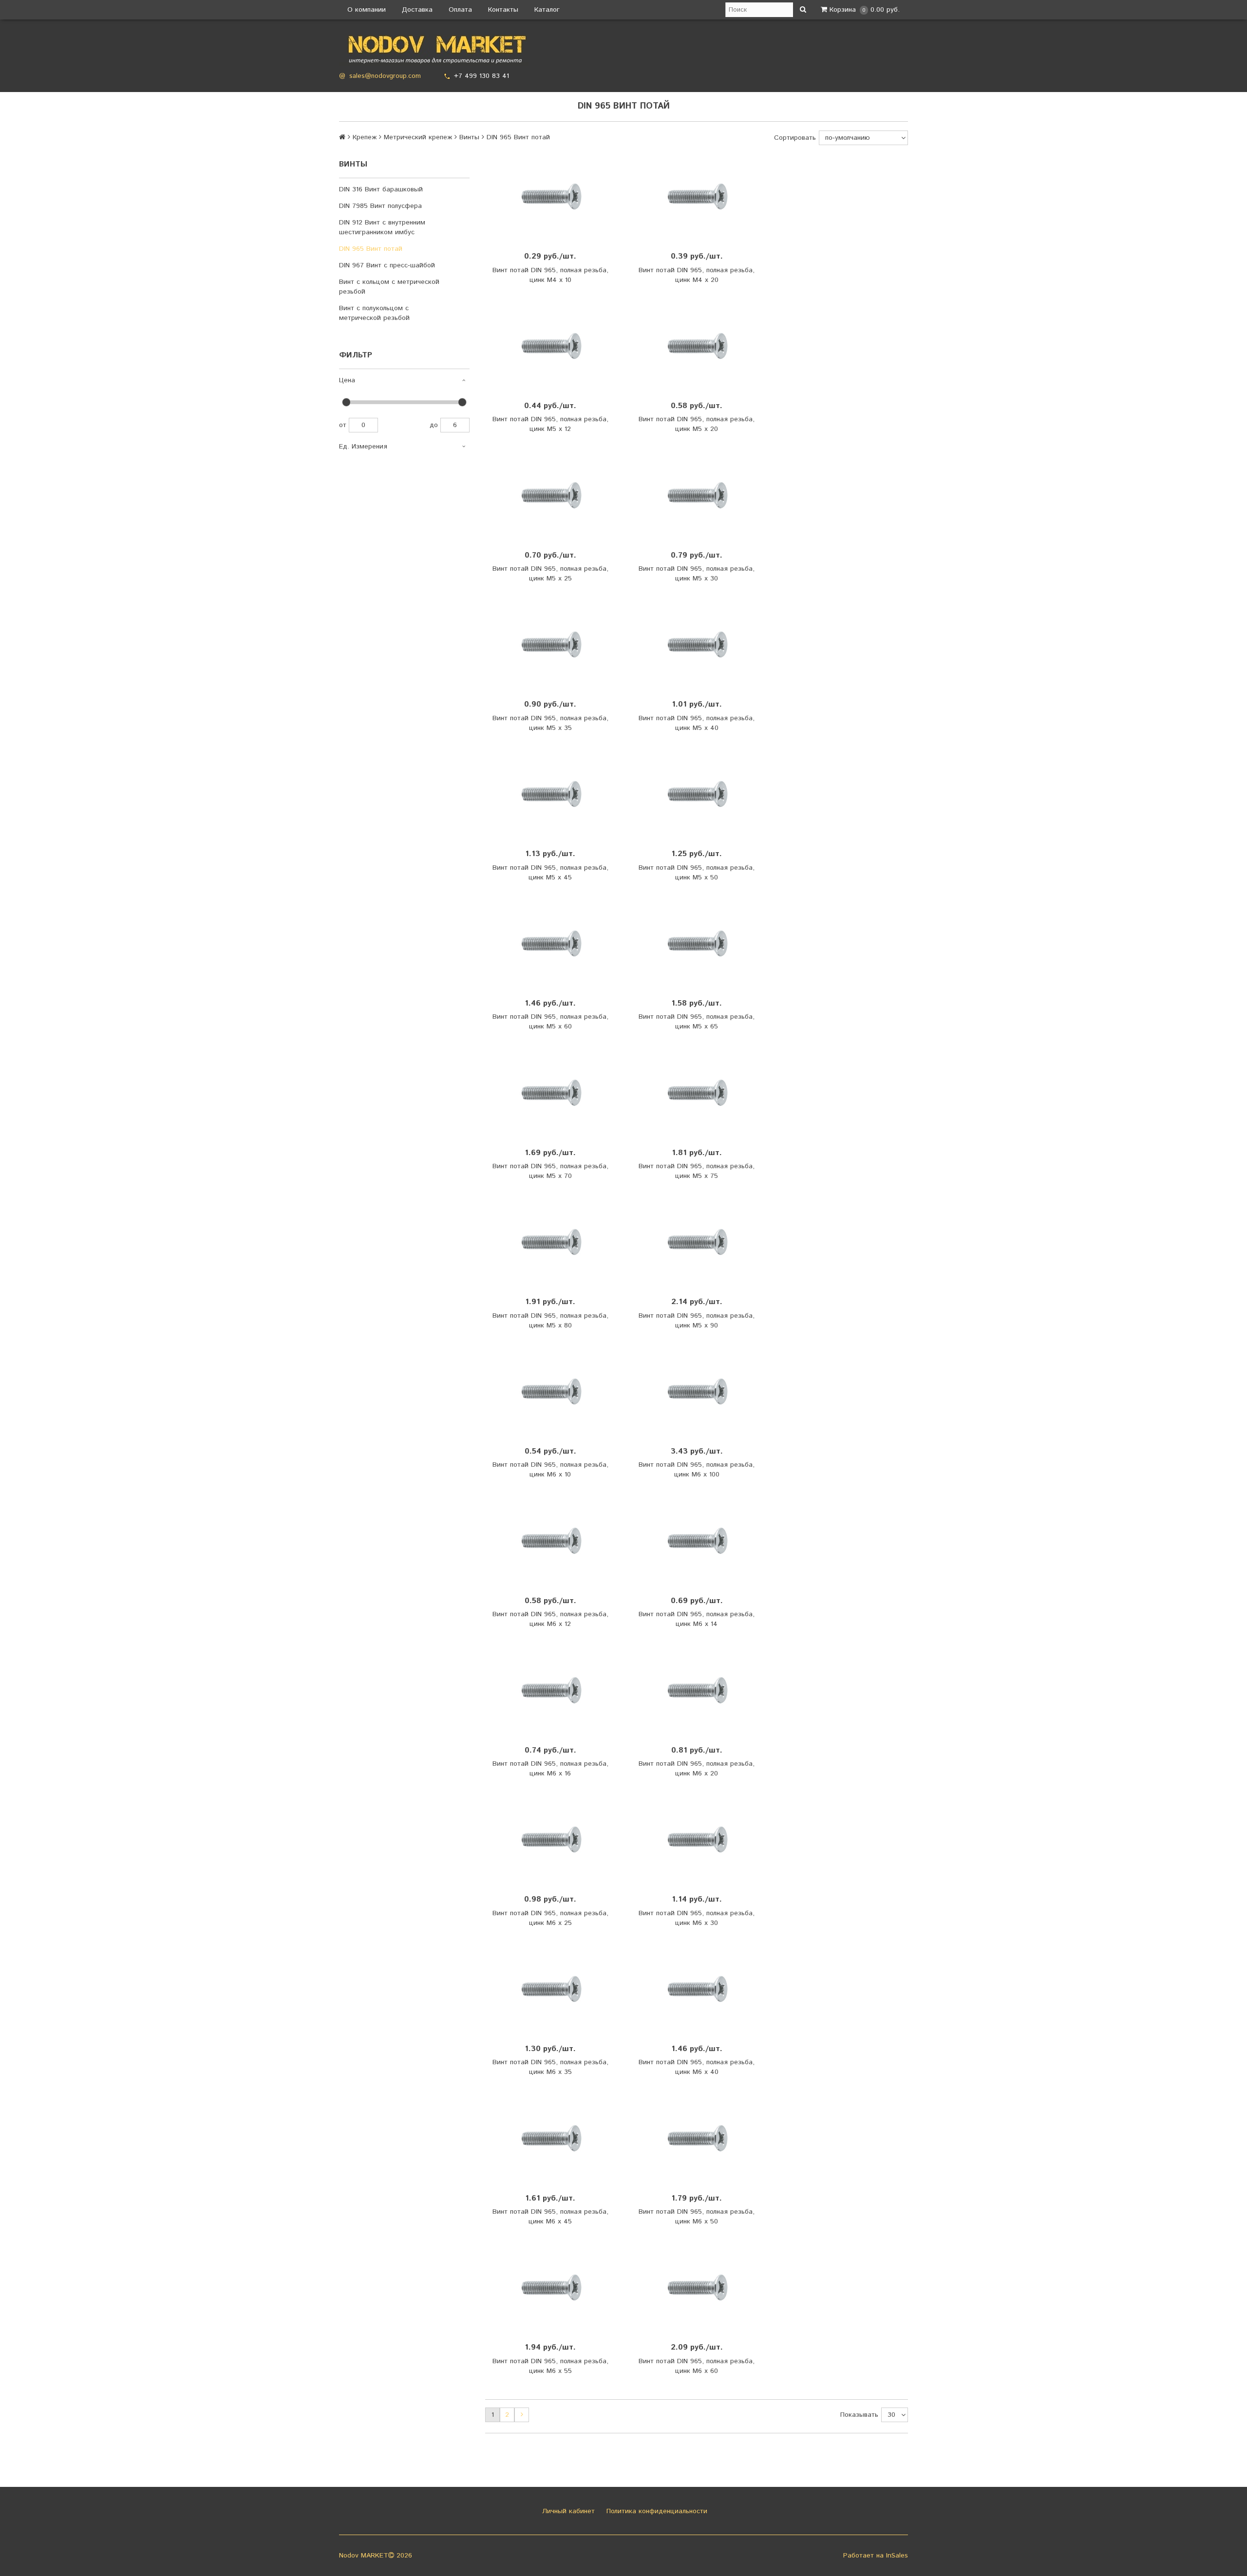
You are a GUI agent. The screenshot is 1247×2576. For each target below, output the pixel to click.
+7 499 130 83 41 (482, 76)
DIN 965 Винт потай (371, 249)
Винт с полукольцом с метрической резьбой (374, 313)
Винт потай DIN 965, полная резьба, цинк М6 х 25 (550, 1918)
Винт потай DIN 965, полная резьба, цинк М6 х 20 (697, 1769)
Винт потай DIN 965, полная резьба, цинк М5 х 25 (550, 574)
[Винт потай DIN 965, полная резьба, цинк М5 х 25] (550, 495)
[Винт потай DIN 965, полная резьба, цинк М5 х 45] (550, 794)
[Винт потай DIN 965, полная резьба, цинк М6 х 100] (697, 1392)
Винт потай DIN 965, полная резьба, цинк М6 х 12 (550, 1619)
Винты (469, 137)
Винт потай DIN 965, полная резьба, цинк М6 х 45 (550, 2217)
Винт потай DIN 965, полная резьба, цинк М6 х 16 (550, 1769)
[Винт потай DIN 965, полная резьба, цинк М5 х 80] (550, 1242)
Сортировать (795, 138)
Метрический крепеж (418, 137)
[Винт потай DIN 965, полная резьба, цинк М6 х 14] (697, 1541)
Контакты (503, 10)
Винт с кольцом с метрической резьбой (389, 287)
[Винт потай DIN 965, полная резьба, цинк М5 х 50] (697, 794)
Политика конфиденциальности (656, 2511)
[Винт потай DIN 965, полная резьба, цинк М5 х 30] (697, 495)
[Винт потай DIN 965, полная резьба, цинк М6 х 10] (550, 1392)
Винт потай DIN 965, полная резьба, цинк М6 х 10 (550, 1470)
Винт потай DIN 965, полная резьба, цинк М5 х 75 (697, 1171)
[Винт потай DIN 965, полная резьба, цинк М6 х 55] (550, 2288)
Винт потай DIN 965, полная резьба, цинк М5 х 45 (550, 873)
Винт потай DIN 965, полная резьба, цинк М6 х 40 (697, 2067)
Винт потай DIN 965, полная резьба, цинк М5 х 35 (550, 723)
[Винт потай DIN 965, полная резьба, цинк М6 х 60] (697, 2288)
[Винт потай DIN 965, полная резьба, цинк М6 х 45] (550, 2138)
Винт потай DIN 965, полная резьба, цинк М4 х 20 (697, 275)
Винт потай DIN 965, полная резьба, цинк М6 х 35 (550, 2067)
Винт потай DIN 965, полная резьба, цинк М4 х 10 (550, 275)
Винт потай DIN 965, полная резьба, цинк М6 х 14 (697, 1619)
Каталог (547, 10)
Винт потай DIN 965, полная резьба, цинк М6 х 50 (697, 2217)
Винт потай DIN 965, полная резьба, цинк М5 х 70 (550, 1171)
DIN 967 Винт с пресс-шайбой (387, 265)
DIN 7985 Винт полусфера (380, 206)
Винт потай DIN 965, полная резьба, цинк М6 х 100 (697, 1470)
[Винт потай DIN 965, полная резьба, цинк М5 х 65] (697, 944)
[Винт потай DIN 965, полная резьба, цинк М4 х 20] (697, 197)
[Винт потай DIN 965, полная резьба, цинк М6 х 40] (697, 1989)
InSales (897, 2556)
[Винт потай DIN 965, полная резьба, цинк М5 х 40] (697, 645)
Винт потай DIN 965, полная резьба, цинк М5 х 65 (697, 1022)
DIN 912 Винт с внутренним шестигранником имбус (382, 227)
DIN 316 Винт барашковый (381, 189)
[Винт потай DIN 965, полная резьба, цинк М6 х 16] (550, 1690)
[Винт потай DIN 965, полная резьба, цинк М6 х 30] (697, 1840)
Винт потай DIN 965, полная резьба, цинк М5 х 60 (550, 1022)
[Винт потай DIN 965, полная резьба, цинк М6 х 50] (697, 2138)
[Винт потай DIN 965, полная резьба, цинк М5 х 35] (550, 645)
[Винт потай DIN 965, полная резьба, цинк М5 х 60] (550, 944)
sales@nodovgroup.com (385, 76)
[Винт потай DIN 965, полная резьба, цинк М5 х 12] (550, 346)
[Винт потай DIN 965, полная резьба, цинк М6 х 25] (550, 1840)
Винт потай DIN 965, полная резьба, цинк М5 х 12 (550, 424)
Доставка (417, 10)
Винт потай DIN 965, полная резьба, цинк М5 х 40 (697, 723)
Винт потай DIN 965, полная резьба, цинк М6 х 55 (550, 2366)
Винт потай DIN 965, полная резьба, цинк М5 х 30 (697, 574)
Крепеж (365, 137)
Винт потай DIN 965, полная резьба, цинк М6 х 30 (697, 1918)
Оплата (460, 10)
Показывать (859, 2415)
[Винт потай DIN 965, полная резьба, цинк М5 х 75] (697, 1093)
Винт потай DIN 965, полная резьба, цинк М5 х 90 (697, 1321)
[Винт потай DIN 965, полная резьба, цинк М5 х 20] (697, 346)
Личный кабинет (567, 2511)
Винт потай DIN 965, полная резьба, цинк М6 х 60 (697, 2366)
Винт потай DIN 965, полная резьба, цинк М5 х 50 (697, 873)
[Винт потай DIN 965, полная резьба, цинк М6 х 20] (697, 1690)
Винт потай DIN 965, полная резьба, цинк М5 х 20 (697, 424)
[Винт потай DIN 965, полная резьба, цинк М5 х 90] (697, 1242)
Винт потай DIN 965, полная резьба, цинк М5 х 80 (550, 1321)
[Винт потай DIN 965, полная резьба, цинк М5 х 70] (550, 1093)
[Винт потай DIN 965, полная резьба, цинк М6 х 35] (550, 1989)
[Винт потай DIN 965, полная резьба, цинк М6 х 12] (550, 1541)
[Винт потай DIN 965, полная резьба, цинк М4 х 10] (550, 197)
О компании (367, 10)
